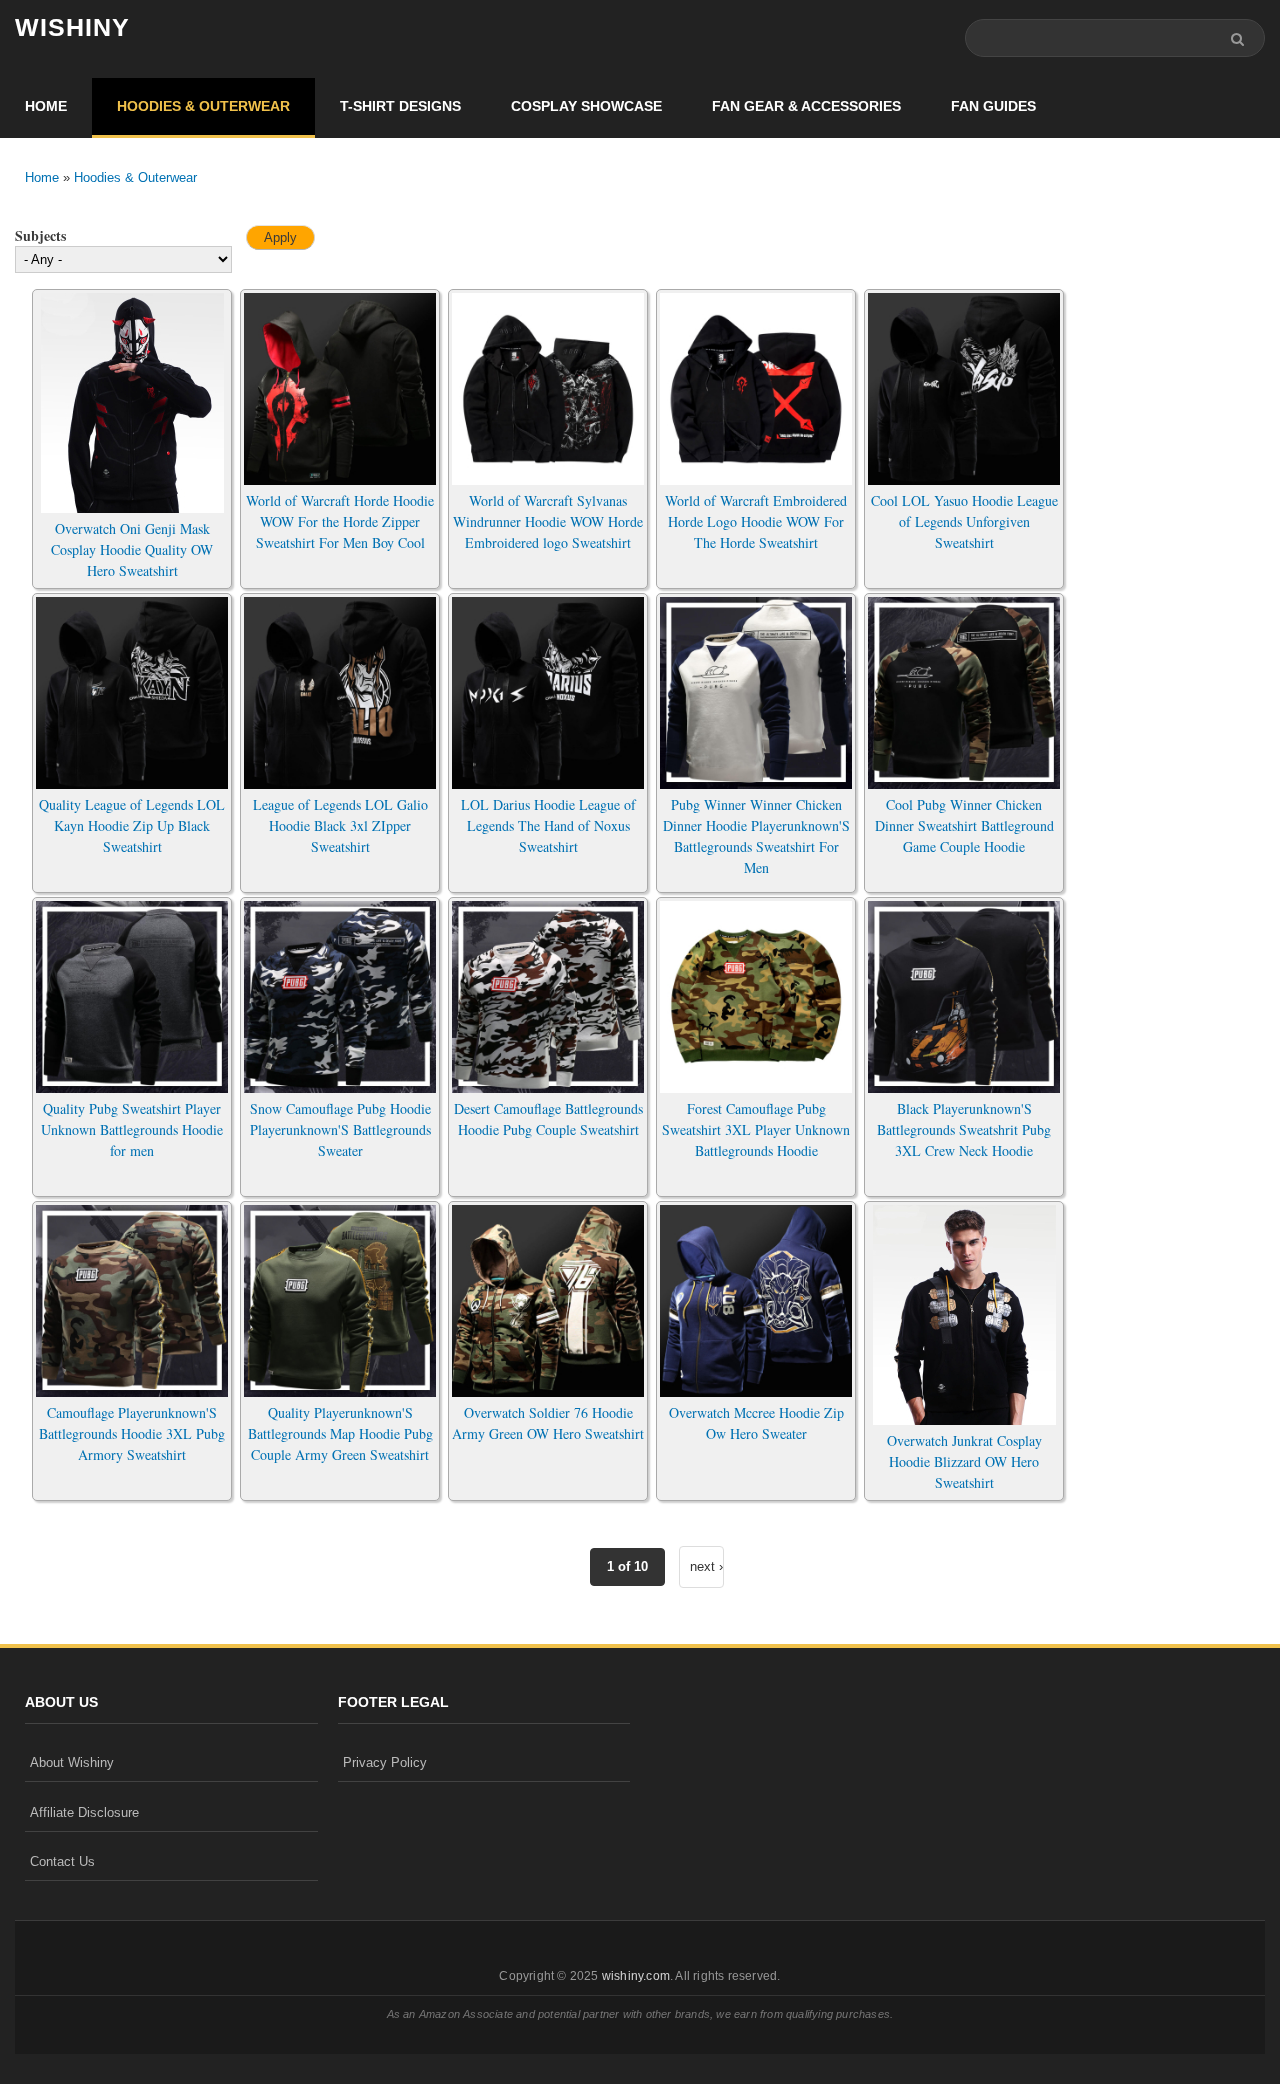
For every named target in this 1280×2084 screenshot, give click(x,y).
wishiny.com (636, 1976)
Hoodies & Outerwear (203, 106)
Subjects (40, 235)
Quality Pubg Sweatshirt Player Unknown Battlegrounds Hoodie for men (132, 1129)
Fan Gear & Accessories (806, 106)
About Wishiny (72, 1762)
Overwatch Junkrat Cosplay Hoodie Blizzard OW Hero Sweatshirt (964, 1461)
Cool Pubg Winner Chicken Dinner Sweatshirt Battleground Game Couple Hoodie (964, 825)
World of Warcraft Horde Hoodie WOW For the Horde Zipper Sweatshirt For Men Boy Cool (340, 521)
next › (706, 1566)
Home (46, 106)
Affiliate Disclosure (84, 1812)
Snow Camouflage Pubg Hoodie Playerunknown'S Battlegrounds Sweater (340, 1129)
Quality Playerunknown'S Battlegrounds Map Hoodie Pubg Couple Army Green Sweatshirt (340, 1433)
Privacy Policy (385, 1762)
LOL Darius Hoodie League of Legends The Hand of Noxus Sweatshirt (548, 825)
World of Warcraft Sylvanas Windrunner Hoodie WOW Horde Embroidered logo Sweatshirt (548, 521)
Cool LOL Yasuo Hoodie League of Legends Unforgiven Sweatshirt (964, 521)
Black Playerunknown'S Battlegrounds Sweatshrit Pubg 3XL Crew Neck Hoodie (964, 1129)
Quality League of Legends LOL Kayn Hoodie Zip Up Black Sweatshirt (132, 825)
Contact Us (62, 1861)
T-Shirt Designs (400, 106)
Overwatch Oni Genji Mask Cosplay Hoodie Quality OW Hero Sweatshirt (132, 549)
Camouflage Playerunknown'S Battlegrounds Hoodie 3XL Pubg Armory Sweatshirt (132, 1433)
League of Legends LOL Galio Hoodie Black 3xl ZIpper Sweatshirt (340, 825)
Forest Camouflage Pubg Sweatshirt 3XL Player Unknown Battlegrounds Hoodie (756, 1129)
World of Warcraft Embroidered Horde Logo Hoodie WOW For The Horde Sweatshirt (756, 521)
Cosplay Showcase (586, 106)
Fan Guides (993, 106)
